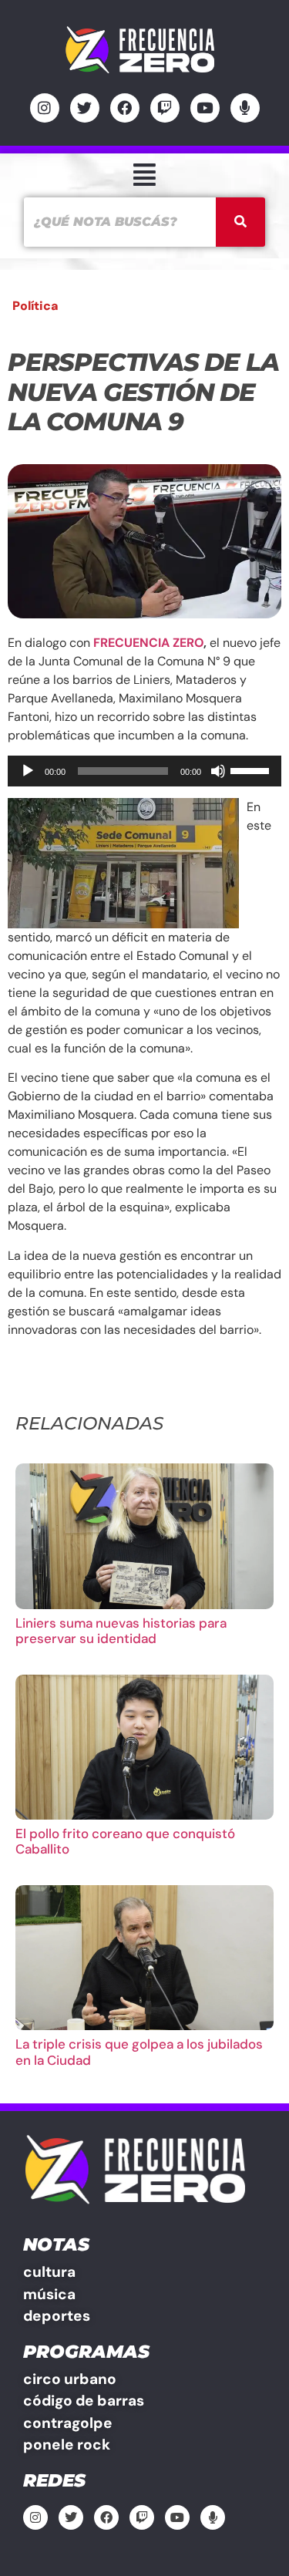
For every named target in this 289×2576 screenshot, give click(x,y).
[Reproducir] (28, 771)
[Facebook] (125, 108)
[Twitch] (165, 108)
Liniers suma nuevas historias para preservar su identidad (121, 1631)
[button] (144, 175)
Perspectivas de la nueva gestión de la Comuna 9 (143, 392)
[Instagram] (45, 108)
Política (35, 306)
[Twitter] (85, 108)
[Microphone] (245, 108)
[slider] (252, 769)
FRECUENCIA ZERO (148, 643)
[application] (144, 771)
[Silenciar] (218, 771)
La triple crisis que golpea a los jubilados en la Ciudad (139, 2052)
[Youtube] (205, 108)
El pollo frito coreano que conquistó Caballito (125, 1841)
